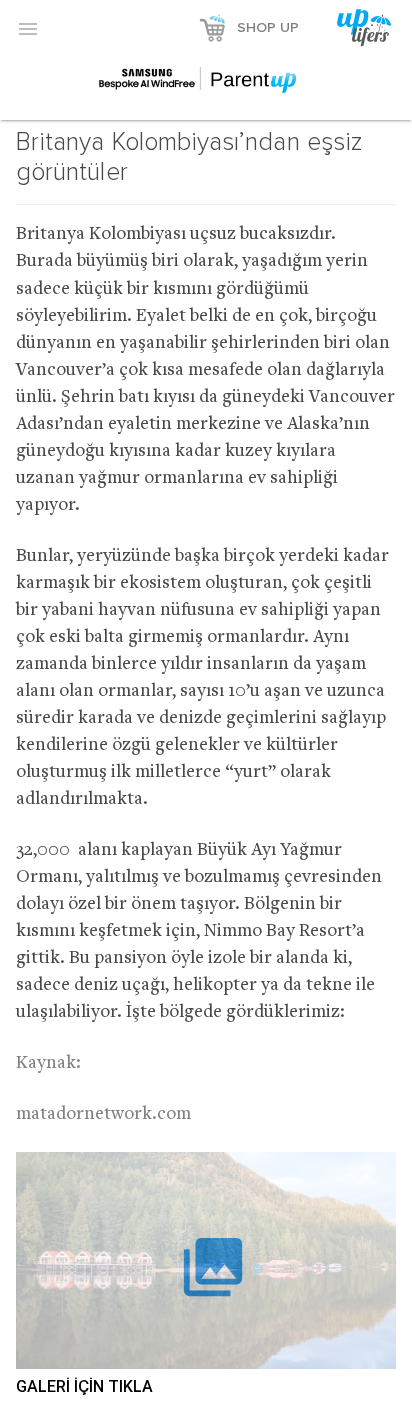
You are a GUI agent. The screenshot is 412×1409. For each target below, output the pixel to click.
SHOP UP (268, 28)
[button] (28, 28)
